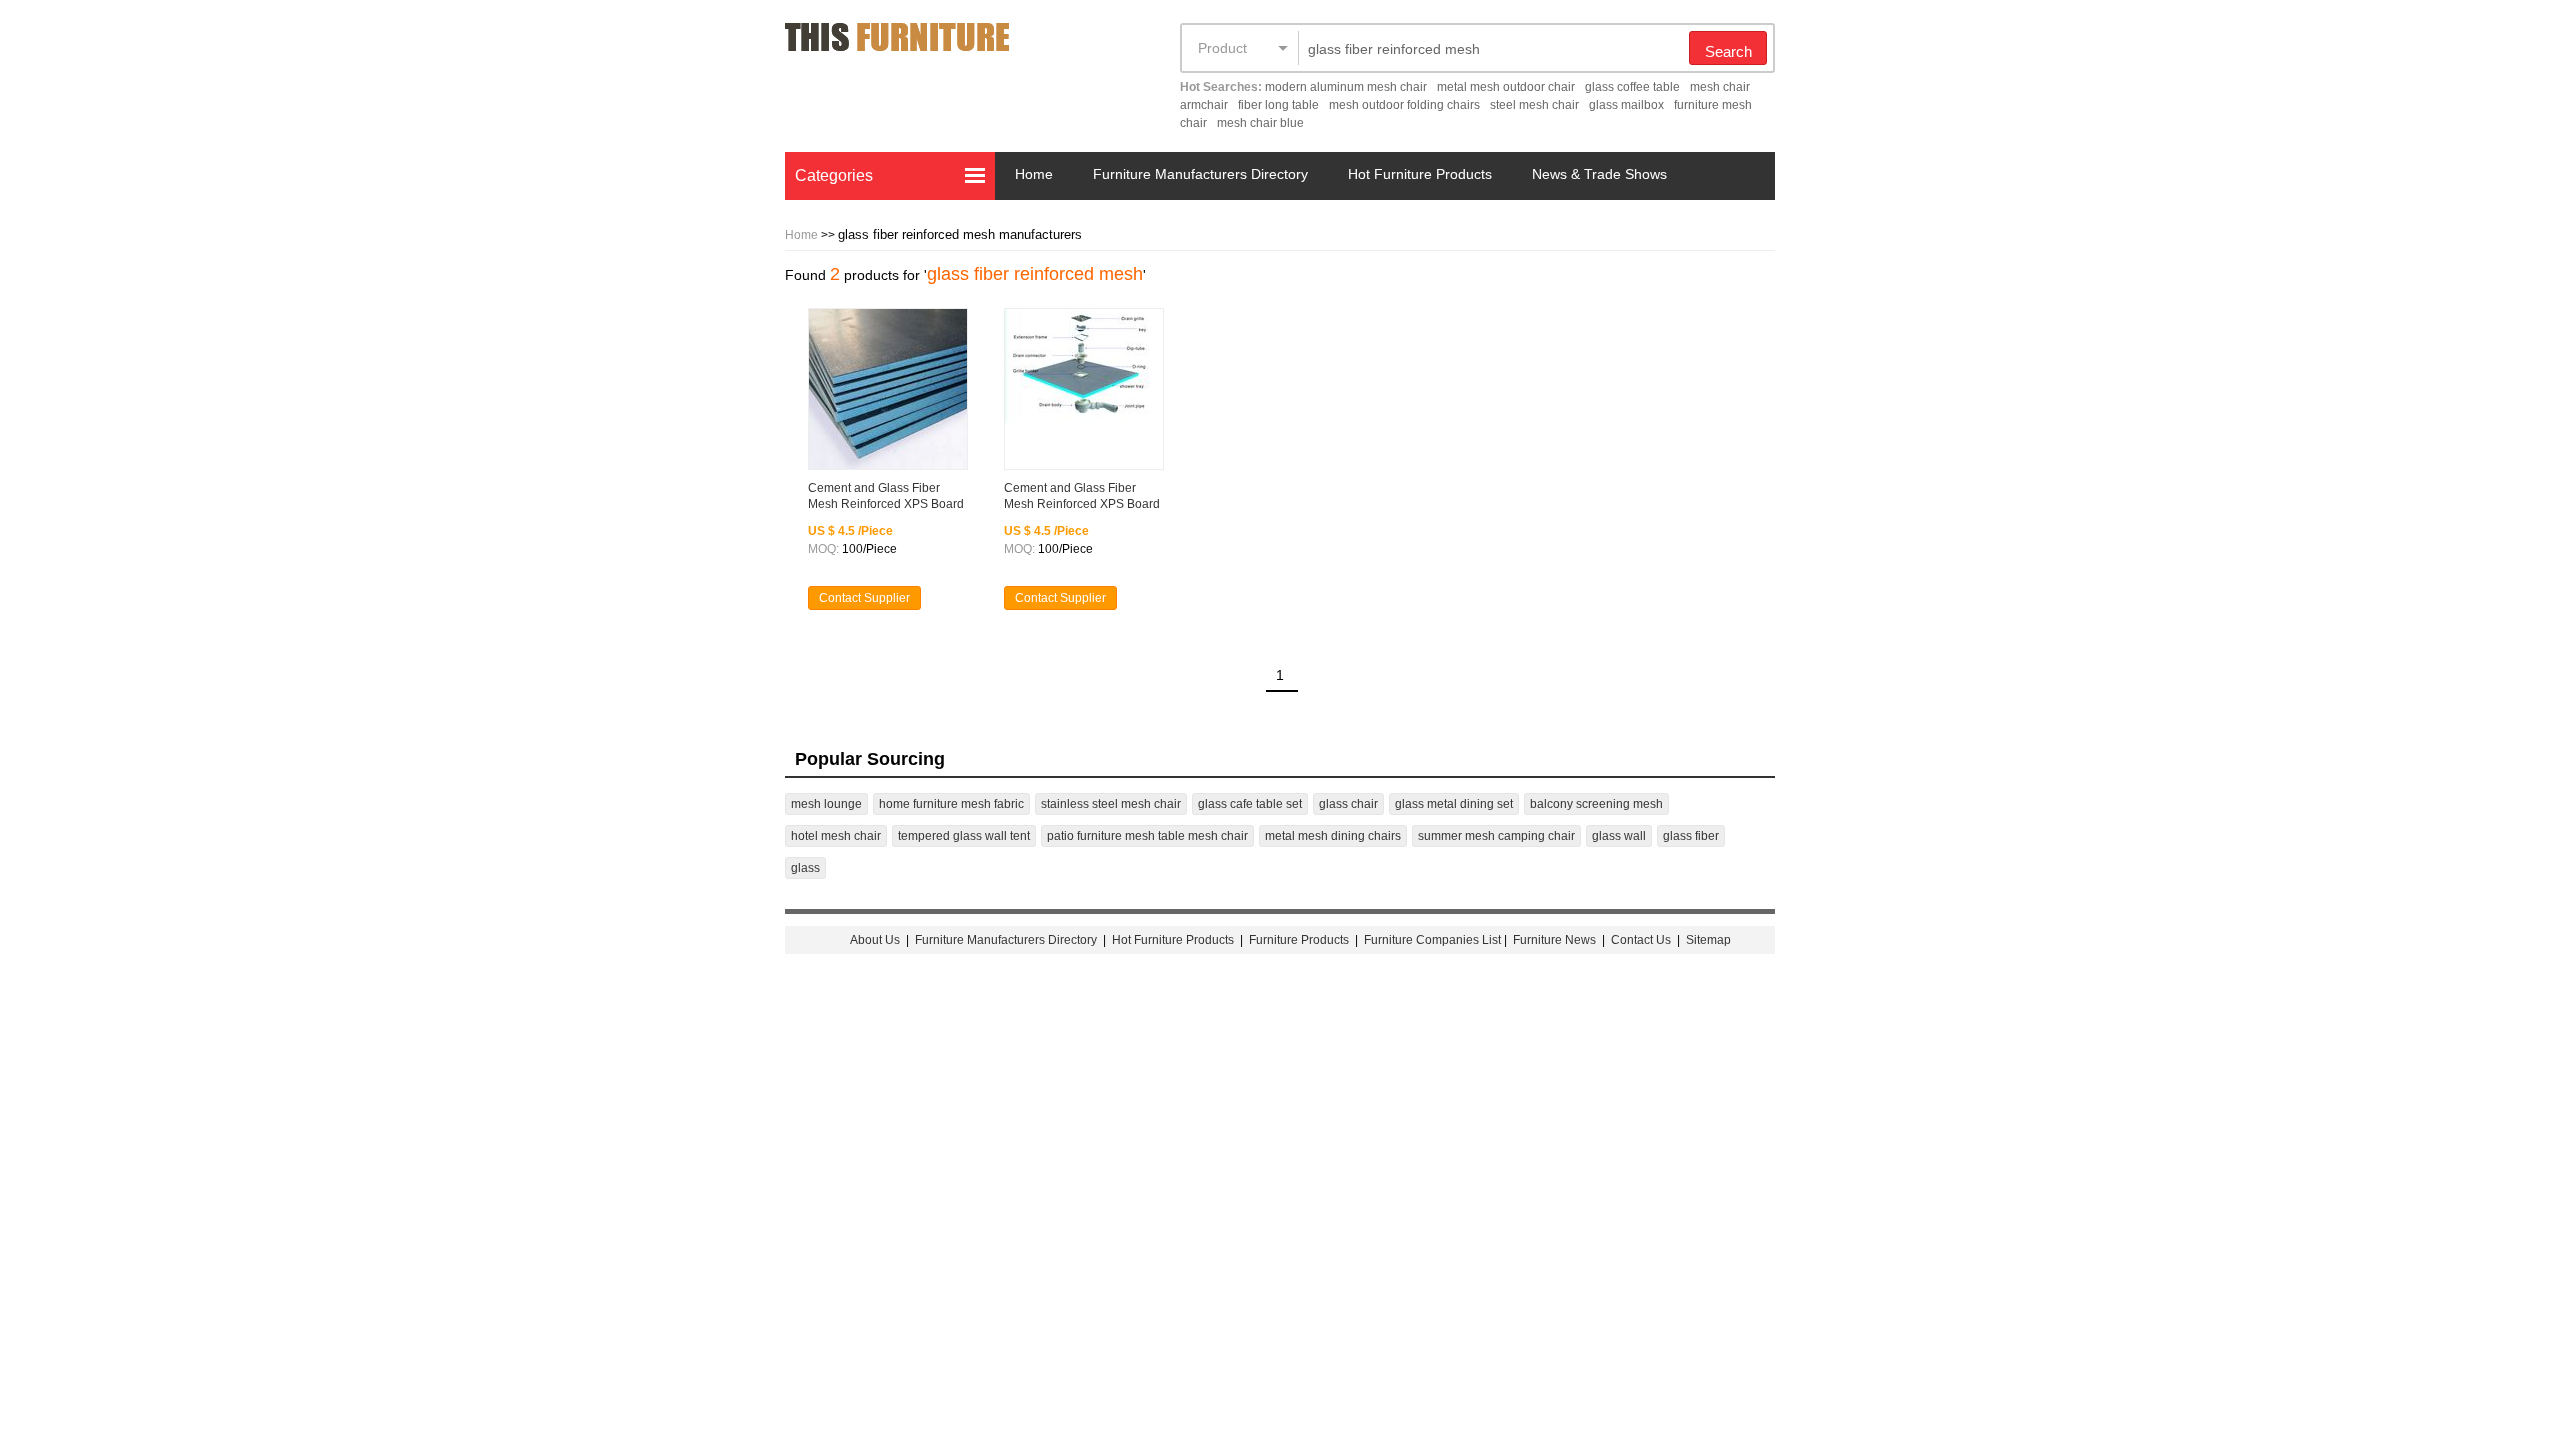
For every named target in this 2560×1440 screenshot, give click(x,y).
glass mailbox (1626, 105)
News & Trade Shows (1599, 174)
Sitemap (1708, 940)
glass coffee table (1632, 87)
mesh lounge (826, 804)
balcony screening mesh (1596, 804)
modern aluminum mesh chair (1346, 87)
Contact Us (1642, 940)
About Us (875, 940)
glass (805, 868)
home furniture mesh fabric (951, 804)
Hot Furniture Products (1420, 174)
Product (1222, 48)
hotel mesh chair (836, 836)
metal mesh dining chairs (1333, 836)
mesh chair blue (1260, 123)
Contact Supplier (864, 598)
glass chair (1348, 804)
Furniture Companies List (1432, 940)
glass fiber (1691, 836)
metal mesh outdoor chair (1506, 87)
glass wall (1619, 836)
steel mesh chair (1534, 105)
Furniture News (1554, 940)
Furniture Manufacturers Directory (1200, 174)
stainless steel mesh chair (1111, 804)
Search (1728, 51)
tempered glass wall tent (964, 836)
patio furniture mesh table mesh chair (1147, 836)
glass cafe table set (1250, 804)
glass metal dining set (1454, 804)
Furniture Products (1299, 940)
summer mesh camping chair (1496, 836)
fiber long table (1278, 105)
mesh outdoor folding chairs (1404, 105)
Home (1034, 174)
